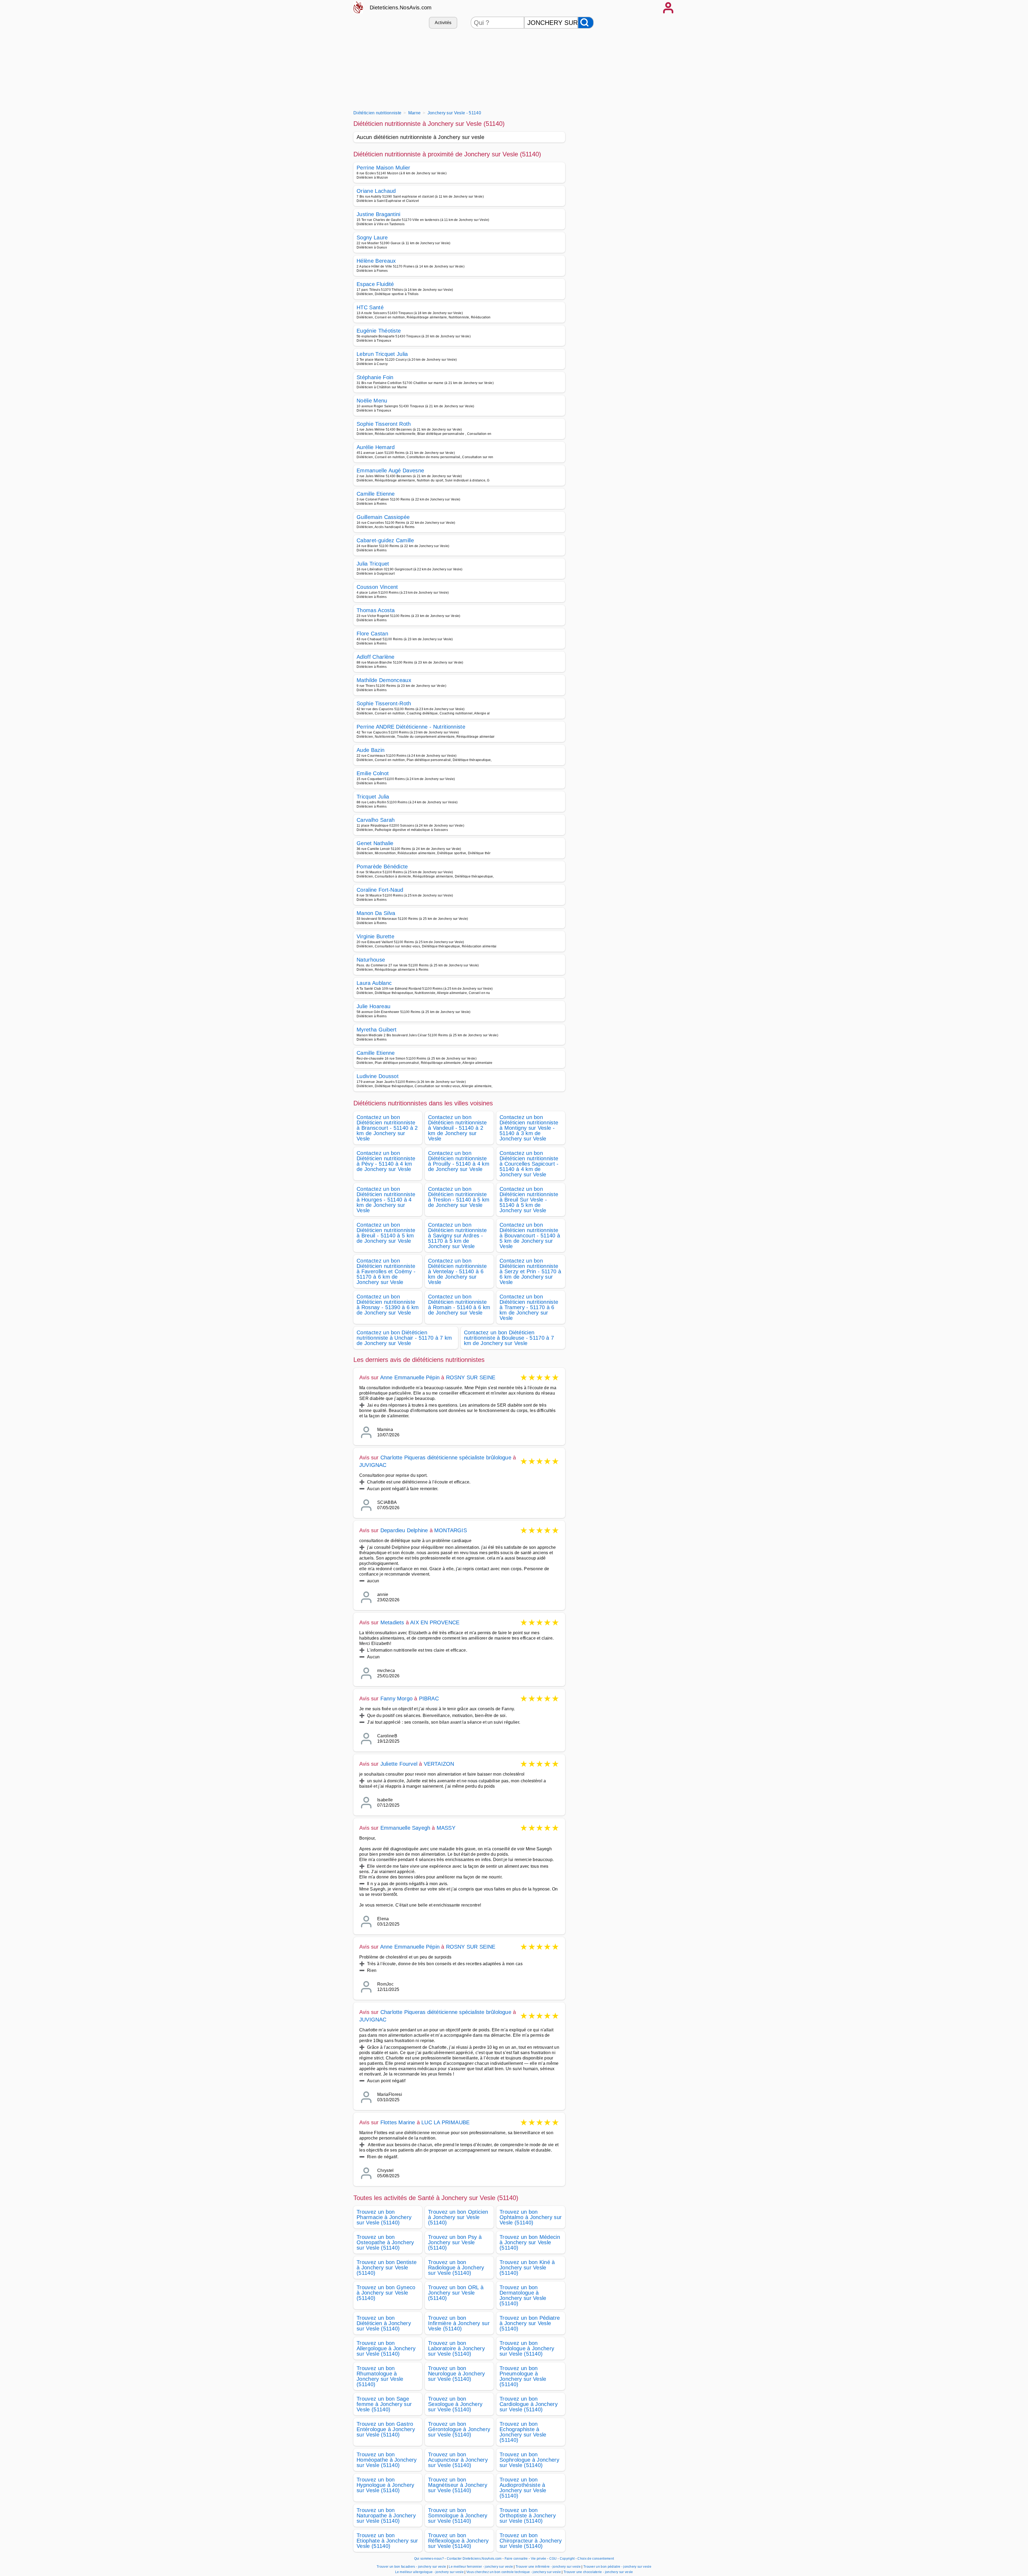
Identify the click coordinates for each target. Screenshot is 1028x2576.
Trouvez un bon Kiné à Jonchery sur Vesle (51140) (527, 2268)
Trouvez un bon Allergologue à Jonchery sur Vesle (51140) (386, 2348)
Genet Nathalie (375, 843)
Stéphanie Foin (375, 377)
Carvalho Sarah (376, 820)
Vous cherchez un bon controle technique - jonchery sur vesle (514, 2572)
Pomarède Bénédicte (382, 867)
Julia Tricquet (373, 564)
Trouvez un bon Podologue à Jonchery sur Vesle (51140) (527, 2348)
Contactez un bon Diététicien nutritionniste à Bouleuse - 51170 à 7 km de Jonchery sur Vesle (509, 1338)
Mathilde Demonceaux (384, 680)
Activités (443, 23)
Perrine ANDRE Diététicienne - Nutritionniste (411, 727)
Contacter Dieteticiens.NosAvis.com (474, 2559)
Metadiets (392, 1622)
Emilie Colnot (373, 773)
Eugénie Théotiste (379, 331)
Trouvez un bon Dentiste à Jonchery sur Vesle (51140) (387, 2268)
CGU (553, 2559)
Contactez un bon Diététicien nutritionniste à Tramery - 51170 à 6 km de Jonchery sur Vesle (529, 1307)
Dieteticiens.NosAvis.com (401, 7)
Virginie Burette (375, 936)
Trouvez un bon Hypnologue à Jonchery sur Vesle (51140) (385, 2485)
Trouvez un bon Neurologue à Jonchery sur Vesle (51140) (457, 2374)
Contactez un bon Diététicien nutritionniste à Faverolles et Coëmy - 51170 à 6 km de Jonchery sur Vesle (386, 1271)
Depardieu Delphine (404, 1530)
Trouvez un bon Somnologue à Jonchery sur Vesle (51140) (458, 2515)
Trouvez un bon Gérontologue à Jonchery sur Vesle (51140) (459, 2429)
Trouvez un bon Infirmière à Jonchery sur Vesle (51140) (459, 2323)
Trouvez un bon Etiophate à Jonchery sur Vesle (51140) (387, 2541)
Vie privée (539, 2559)
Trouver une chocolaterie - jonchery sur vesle (598, 2572)
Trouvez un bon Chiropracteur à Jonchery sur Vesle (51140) (531, 2541)
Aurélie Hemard (376, 447)
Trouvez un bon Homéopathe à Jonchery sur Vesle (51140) (387, 2460)
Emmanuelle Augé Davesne (390, 470)
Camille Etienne (376, 494)
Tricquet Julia (373, 797)
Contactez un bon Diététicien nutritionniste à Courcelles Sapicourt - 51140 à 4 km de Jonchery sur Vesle (529, 1164)
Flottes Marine (398, 2122)
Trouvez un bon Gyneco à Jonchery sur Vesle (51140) (386, 2293)
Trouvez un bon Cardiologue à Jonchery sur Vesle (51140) (529, 2404)
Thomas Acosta (376, 610)
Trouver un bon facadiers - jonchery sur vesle (411, 2567)
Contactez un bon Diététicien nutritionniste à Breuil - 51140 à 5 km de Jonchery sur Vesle (386, 1233)
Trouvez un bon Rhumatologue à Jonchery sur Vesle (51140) (380, 2376)
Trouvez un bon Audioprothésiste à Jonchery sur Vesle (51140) (523, 2488)
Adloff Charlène (376, 657)
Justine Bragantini (379, 214)
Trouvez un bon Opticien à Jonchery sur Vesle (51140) (458, 2217)
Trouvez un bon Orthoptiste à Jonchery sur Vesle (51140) (528, 2515)
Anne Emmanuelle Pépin (410, 1377)
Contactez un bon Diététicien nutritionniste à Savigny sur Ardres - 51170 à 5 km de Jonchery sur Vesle (457, 1236)
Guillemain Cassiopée (383, 517)
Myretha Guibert (377, 1030)
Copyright (568, 2559)
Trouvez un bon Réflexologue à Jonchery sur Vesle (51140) (458, 2541)
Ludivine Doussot (378, 1076)
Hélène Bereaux (376, 261)
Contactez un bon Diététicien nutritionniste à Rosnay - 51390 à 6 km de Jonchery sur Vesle (388, 1305)
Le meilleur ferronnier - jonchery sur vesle (481, 2567)
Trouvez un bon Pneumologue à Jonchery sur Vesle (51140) (523, 2376)
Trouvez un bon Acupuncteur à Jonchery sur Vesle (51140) (458, 2460)
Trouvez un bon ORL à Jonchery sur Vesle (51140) (456, 2293)
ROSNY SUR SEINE (471, 1377)
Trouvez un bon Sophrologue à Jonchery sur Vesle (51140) (529, 2460)
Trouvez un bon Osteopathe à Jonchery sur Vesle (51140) (385, 2242)
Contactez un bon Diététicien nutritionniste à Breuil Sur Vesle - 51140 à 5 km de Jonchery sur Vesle (529, 1200)
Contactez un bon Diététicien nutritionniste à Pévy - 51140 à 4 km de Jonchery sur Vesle (386, 1161)
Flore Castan (372, 634)
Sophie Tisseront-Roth (384, 703)
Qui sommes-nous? (429, 2559)
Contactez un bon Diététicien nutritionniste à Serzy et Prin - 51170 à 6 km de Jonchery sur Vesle (530, 1271)
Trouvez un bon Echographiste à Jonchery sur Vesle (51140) (523, 2432)
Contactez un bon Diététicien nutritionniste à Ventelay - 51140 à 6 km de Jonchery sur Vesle (457, 1271)
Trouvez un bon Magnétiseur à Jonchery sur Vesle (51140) (458, 2485)
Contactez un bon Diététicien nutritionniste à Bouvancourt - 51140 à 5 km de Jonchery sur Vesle (530, 1236)
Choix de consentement (596, 2559)
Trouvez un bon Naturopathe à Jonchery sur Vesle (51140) (386, 2515)
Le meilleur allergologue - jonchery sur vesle (429, 2572)
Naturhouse (371, 960)
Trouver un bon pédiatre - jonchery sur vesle (617, 2567)
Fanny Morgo (396, 1698)
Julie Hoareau (373, 1006)
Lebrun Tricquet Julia (382, 354)
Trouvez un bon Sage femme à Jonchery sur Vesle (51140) (384, 2404)
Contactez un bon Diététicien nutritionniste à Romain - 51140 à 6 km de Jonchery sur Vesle (459, 1305)
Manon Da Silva (376, 913)
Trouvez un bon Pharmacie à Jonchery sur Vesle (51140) (384, 2217)
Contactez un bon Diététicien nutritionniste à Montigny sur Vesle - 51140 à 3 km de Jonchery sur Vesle (529, 1128)
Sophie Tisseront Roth (384, 424)
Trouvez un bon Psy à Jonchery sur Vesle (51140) (455, 2242)
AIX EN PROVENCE (435, 1622)
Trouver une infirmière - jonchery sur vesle (548, 2567)
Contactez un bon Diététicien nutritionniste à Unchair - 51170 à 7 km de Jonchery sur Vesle (404, 1338)
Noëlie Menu (372, 401)
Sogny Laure (372, 238)
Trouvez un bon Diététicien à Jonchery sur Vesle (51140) (384, 2323)
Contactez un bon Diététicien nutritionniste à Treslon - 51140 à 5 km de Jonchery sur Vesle (459, 1197)
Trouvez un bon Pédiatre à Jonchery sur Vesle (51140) (530, 2323)
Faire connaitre (516, 2559)
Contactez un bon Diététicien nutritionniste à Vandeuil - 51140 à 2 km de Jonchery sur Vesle (457, 1128)
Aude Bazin (371, 750)
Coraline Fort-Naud (380, 890)
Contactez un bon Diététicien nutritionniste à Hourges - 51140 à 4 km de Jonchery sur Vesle (386, 1200)
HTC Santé (370, 307)
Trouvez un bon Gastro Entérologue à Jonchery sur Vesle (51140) (386, 2429)
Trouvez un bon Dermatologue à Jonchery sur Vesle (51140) (523, 2295)
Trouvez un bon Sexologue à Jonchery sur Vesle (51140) (455, 2404)
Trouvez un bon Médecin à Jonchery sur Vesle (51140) (530, 2242)
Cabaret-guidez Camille (385, 540)
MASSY (446, 1828)
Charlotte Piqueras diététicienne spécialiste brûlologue (446, 1458)
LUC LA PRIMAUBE (445, 2122)
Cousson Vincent (377, 587)
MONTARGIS (451, 1530)
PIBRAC (429, 1698)
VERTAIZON (439, 1764)
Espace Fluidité (375, 284)
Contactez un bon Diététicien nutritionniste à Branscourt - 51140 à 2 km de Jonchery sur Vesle (387, 1128)
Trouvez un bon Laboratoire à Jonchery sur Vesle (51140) (456, 2348)
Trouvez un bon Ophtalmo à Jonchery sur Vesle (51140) (531, 2217)
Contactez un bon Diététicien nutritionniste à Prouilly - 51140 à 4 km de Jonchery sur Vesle (459, 1161)
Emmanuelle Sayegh (405, 1828)
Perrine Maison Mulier (383, 168)
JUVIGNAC (373, 1465)
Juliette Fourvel (399, 1764)
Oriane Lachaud (376, 191)
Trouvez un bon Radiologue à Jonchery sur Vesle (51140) (456, 2268)
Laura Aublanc (374, 983)
